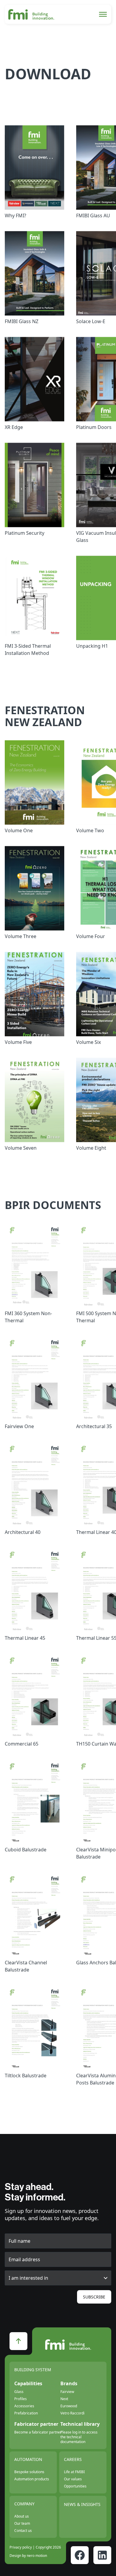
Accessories (24, 2406)
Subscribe (94, 2297)
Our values (73, 2479)
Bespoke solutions (29, 2472)
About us (22, 2516)
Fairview (67, 2392)
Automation (28, 2459)
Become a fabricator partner (38, 2432)
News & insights (82, 2504)
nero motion (37, 2556)
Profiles (21, 2399)
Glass (19, 2392)
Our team (22, 2523)
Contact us (23, 2531)
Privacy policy (21, 2547)
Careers (73, 2459)
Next (64, 2399)
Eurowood (69, 2406)
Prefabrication (26, 2413)
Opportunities (75, 2486)
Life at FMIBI (74, 2472)
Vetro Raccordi (72, 2413)
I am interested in (28, 2278)
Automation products (32, 2479)
